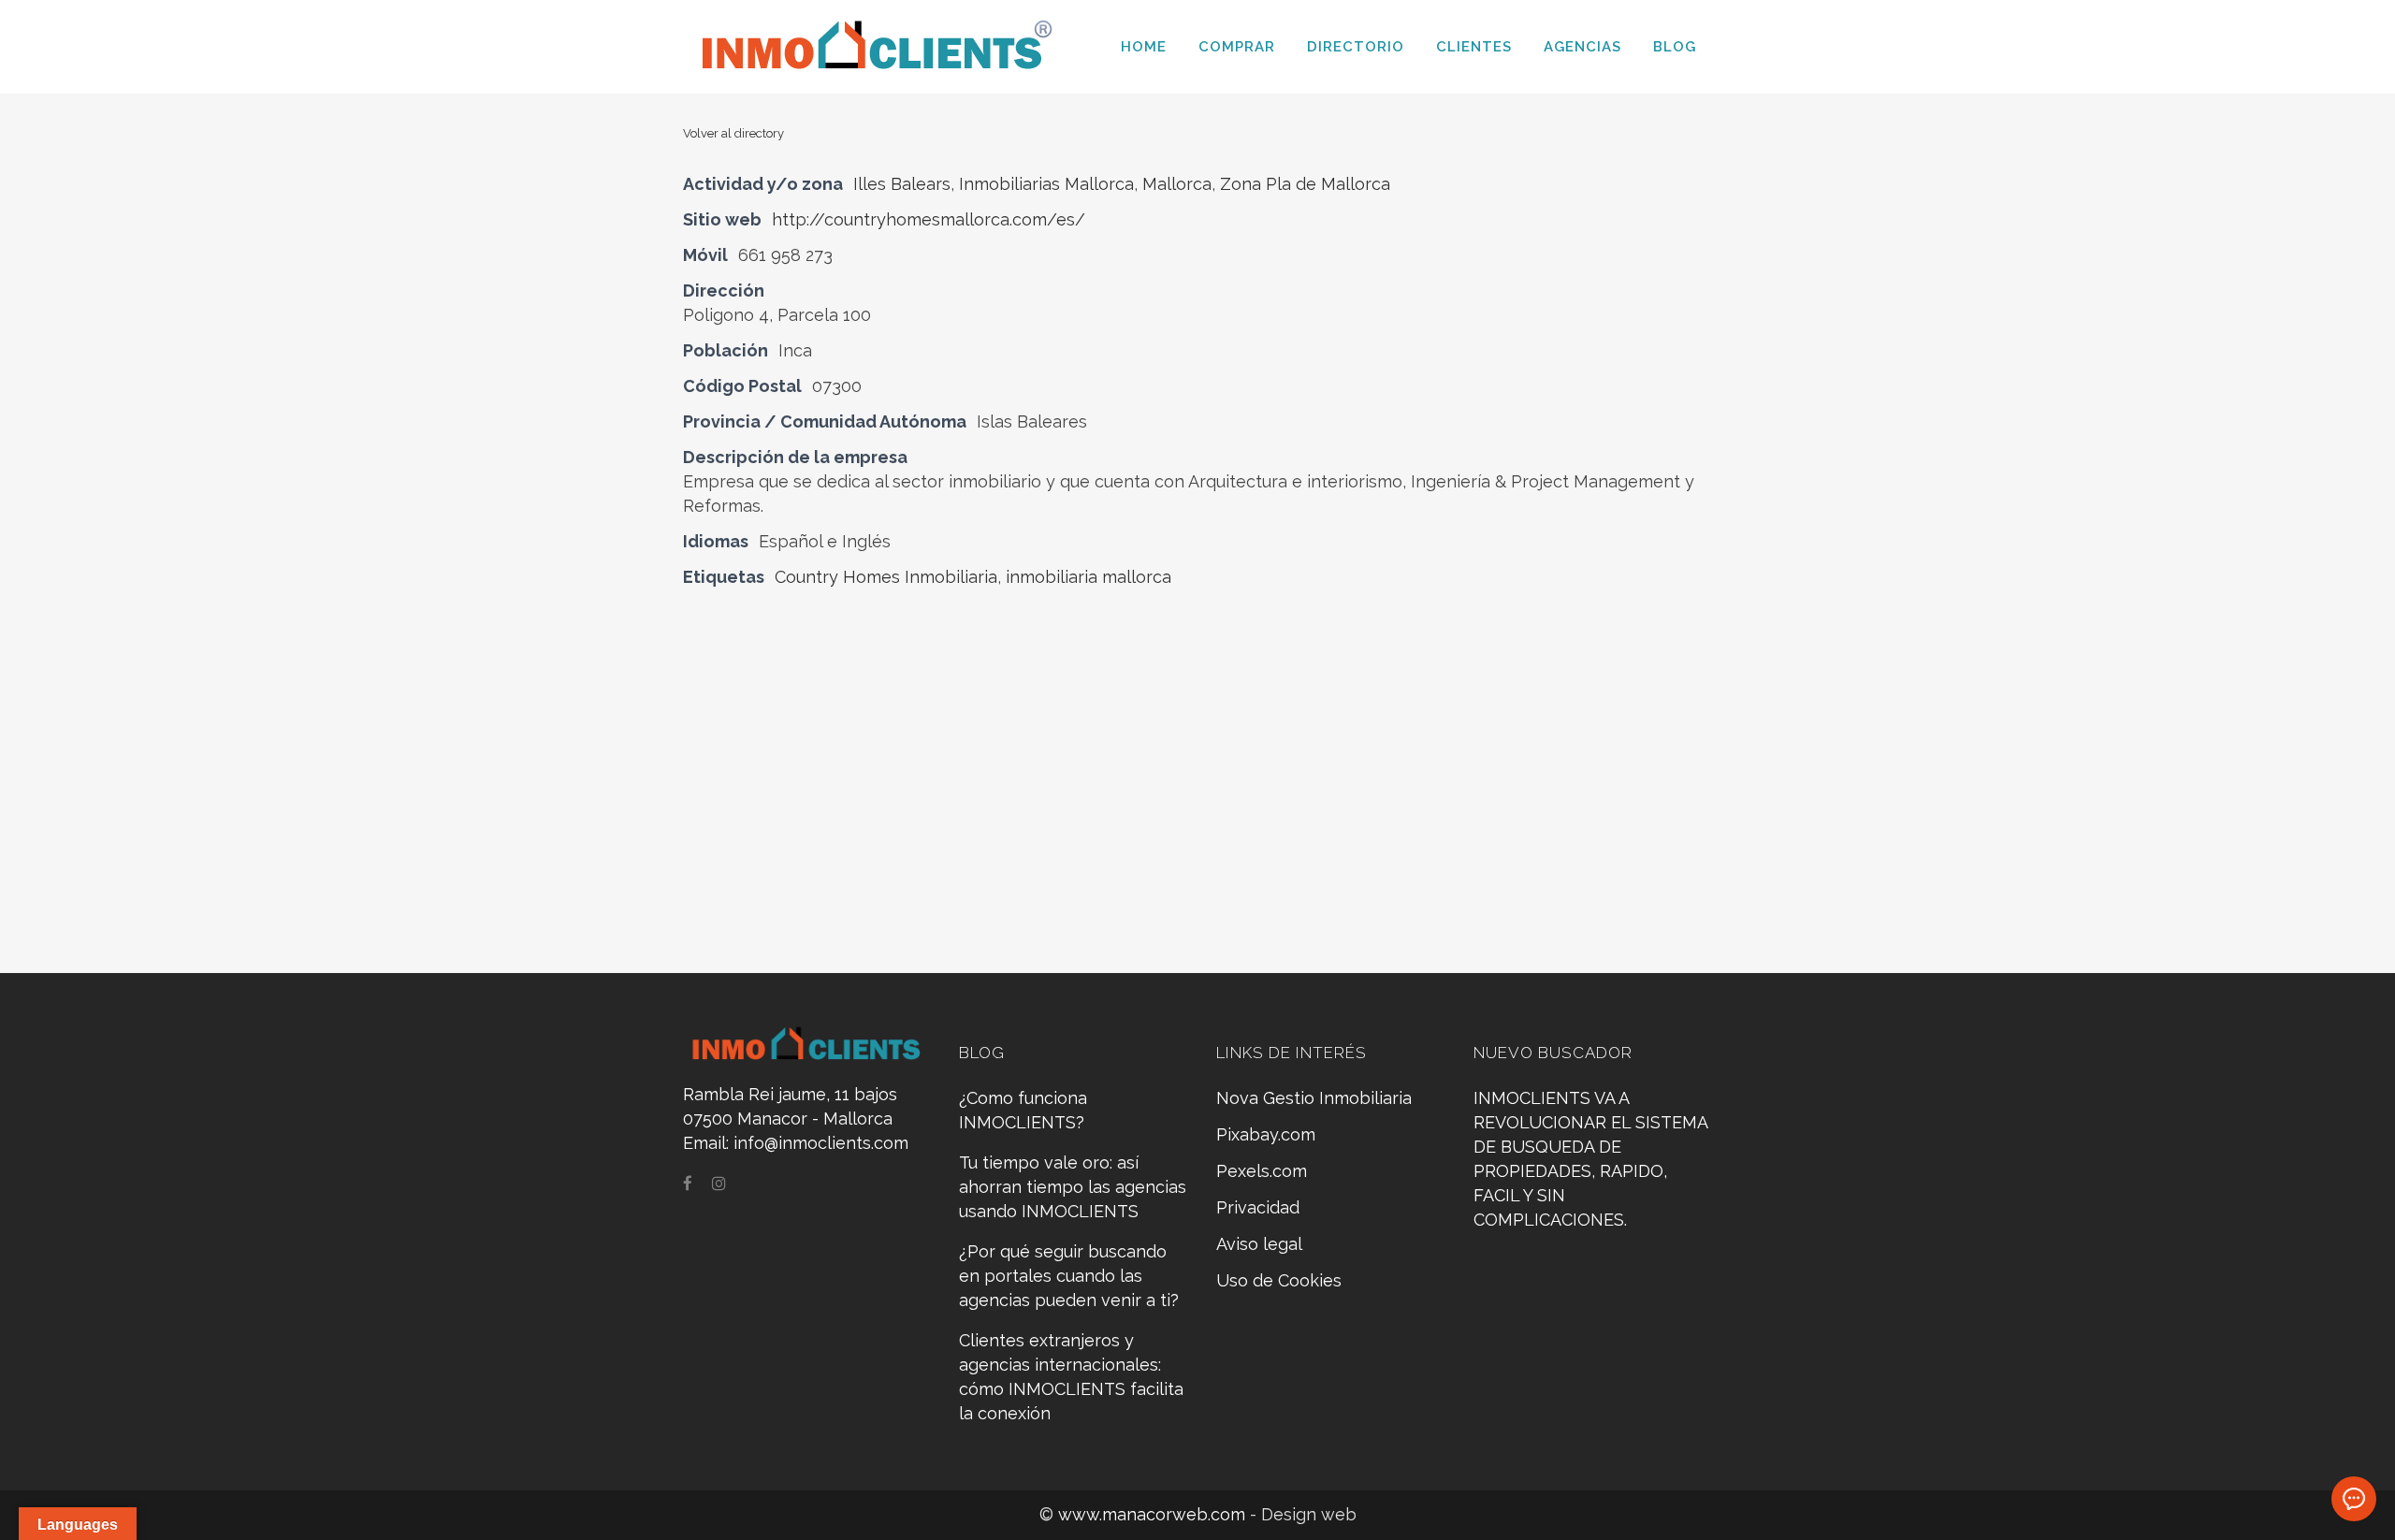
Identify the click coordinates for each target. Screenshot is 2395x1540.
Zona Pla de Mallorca (1305, 184)
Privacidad (1258, 1207)
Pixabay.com (1266, 1134)
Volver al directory (733, 133)
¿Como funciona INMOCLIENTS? (1023, 1110)
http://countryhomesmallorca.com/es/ (929, 219)
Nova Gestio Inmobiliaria (1314, 1098)
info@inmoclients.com (821, 1143)
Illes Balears (902, 184)
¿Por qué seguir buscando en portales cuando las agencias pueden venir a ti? (1069, 1276)
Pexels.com (1262, 1171)
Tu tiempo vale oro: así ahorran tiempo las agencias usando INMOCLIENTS (1073, 1187)
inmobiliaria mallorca (1089, 577)
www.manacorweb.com (1154, 1514)
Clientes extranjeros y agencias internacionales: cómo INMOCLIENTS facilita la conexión (1071, 1377)
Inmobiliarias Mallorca (1046, 184)
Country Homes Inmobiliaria (886, 577)
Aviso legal (1259, 1244)
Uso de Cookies (1279, 1280)
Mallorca (1177, 184)
